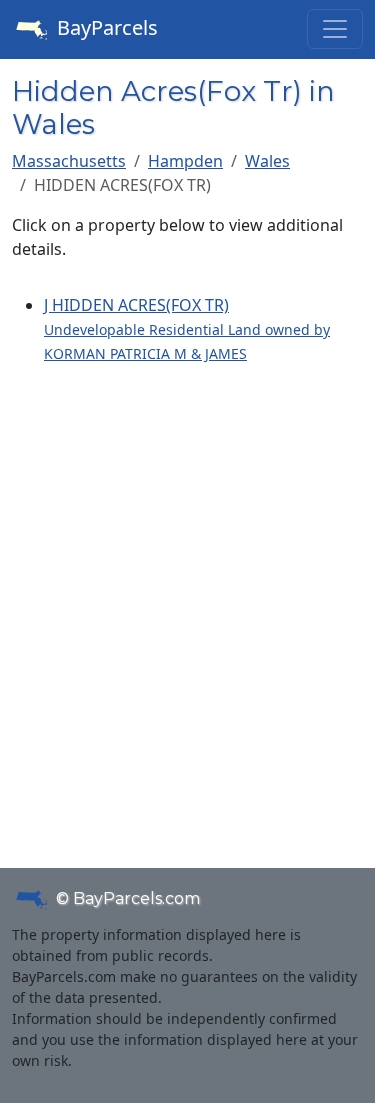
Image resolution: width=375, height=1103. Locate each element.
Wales (267, 161)
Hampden (185, 161)
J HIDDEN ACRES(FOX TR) (187, 328)
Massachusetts (69, 161)
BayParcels (105, 27)
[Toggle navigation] (335, 29)
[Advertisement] (187, 592)
